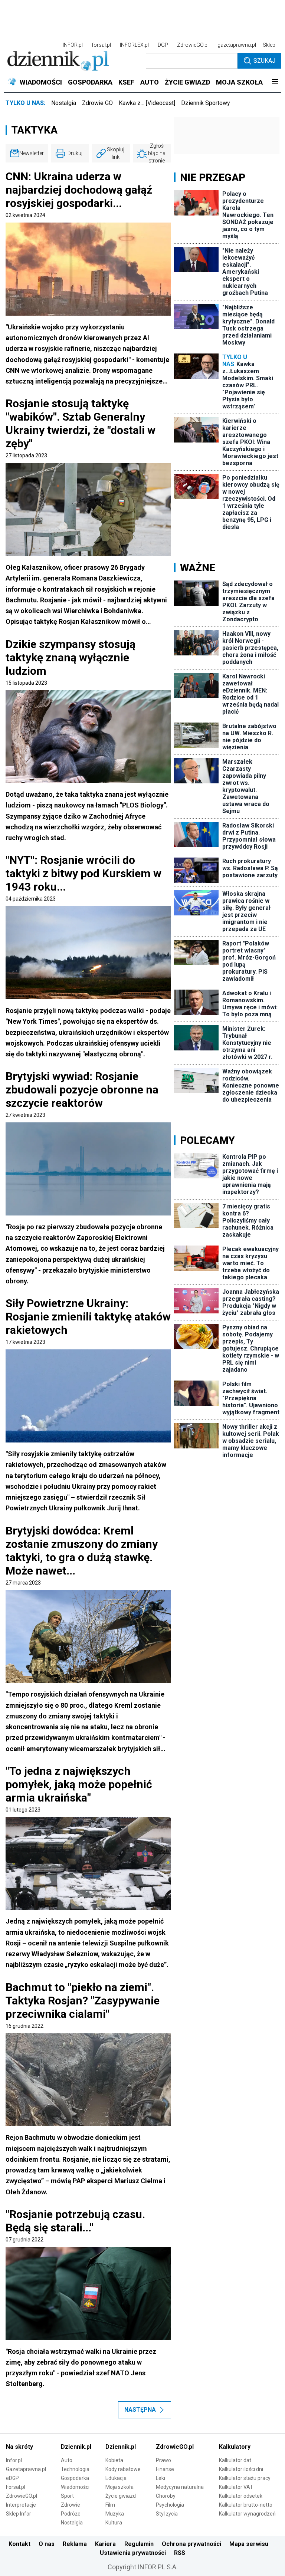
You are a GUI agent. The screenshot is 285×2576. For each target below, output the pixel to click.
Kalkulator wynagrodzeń (247, 2514)
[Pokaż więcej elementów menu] (275, 82)
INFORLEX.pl (134, 45)
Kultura (114, 2523)
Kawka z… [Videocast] (147, 103)
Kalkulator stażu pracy (245, 2478)
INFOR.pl (73, 45)
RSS (180, 2553)
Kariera (105, 2544)
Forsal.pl (16, 2487)
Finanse (165, 2469)
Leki (160, 2478)
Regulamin (139, 2544)
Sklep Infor (19, 2514)
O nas (47, 2544)
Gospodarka (75, 2478)
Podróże (71, 2514)
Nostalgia (64, 103)
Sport (67, 2496)
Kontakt (19, 2544)
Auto (67, 2460)
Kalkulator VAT (236, 2487)
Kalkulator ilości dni (241, 2469)
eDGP (12, 2478)
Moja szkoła (119, 2487)
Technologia (75, 2469)
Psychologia (170, 2505)
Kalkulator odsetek (241, 2496)
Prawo (163, 2460)
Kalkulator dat (235, 2460)
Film (110, 2505)
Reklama (75, 2544)
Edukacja (116, 2478)
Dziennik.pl (76, 2447)
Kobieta (114, 2460)
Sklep (269, 45)
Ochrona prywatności (191, 2544)
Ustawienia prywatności (133, 2553)
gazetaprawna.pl (237, 45)
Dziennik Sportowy (206, 103)
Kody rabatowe (123, 2469)
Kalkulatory (235, 2447)
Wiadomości (75, 2487)
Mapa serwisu (249, 2544)
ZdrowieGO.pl (193, 45)
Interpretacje (21, 2505)
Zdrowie (71, 2505)
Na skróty (19, 2447)
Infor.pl (14, 2460)
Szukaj (264, 61)
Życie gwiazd (121, 2496)
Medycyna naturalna (180, 2487)
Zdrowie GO (97, 103)
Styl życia (167, 2514)
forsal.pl (101, 45)
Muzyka (115, 2514)
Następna (140, 2410)
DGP (163, 45)
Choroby (166, 2496)
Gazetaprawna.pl (26, 2469)
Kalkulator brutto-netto (246, 2505)
